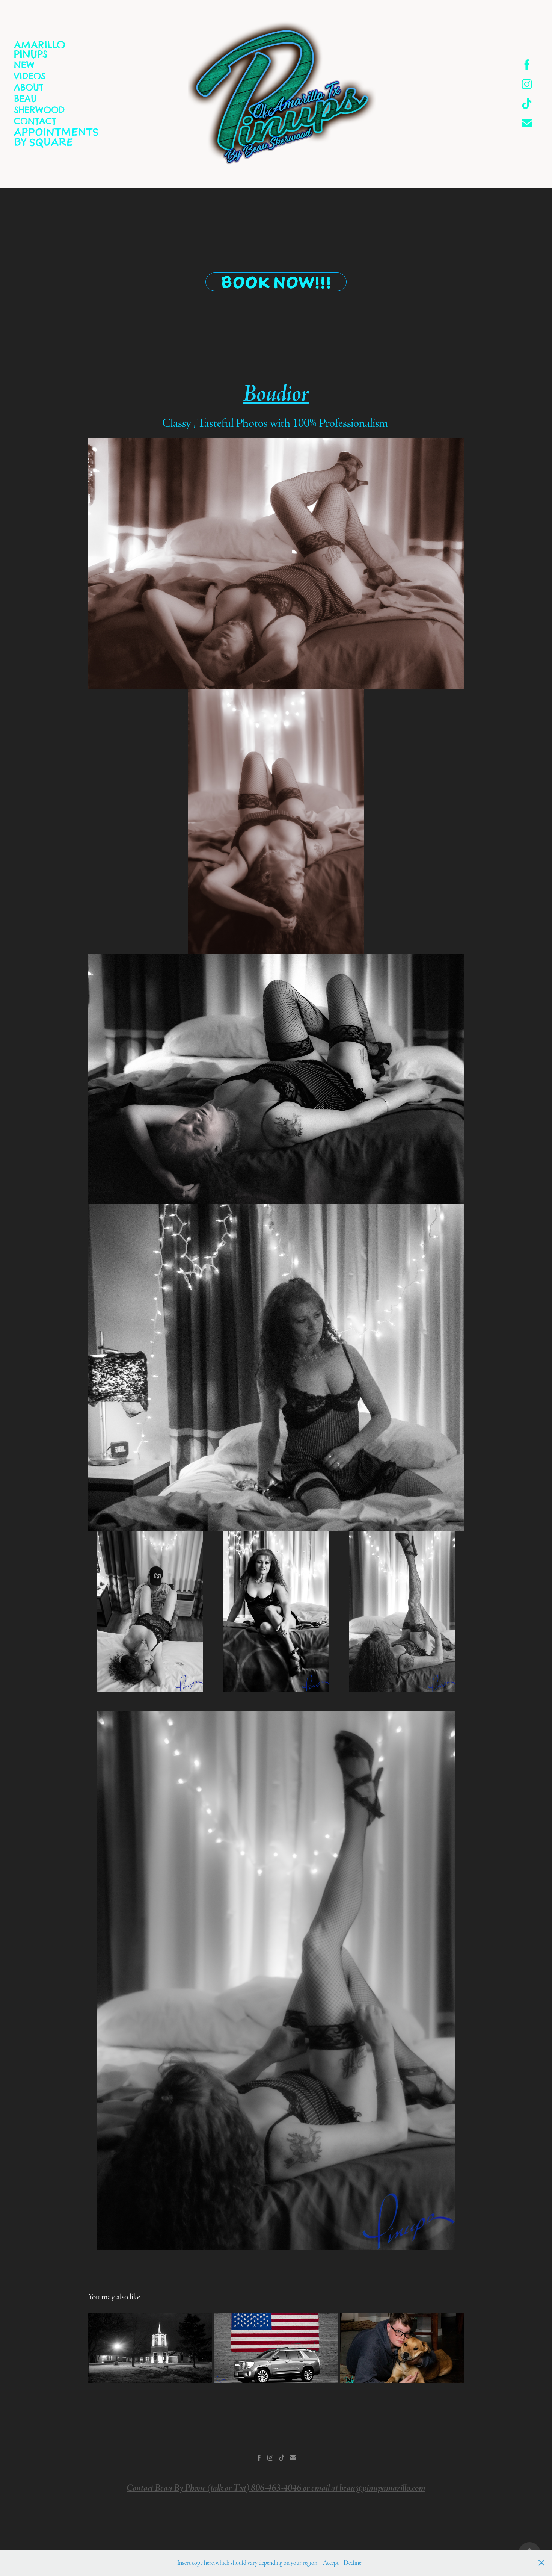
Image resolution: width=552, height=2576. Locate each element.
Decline (352, 2563)
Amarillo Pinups (40, 50)
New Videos (30, 70)
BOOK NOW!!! (276, 282)
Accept (331, 2563)
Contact (35, 121)
